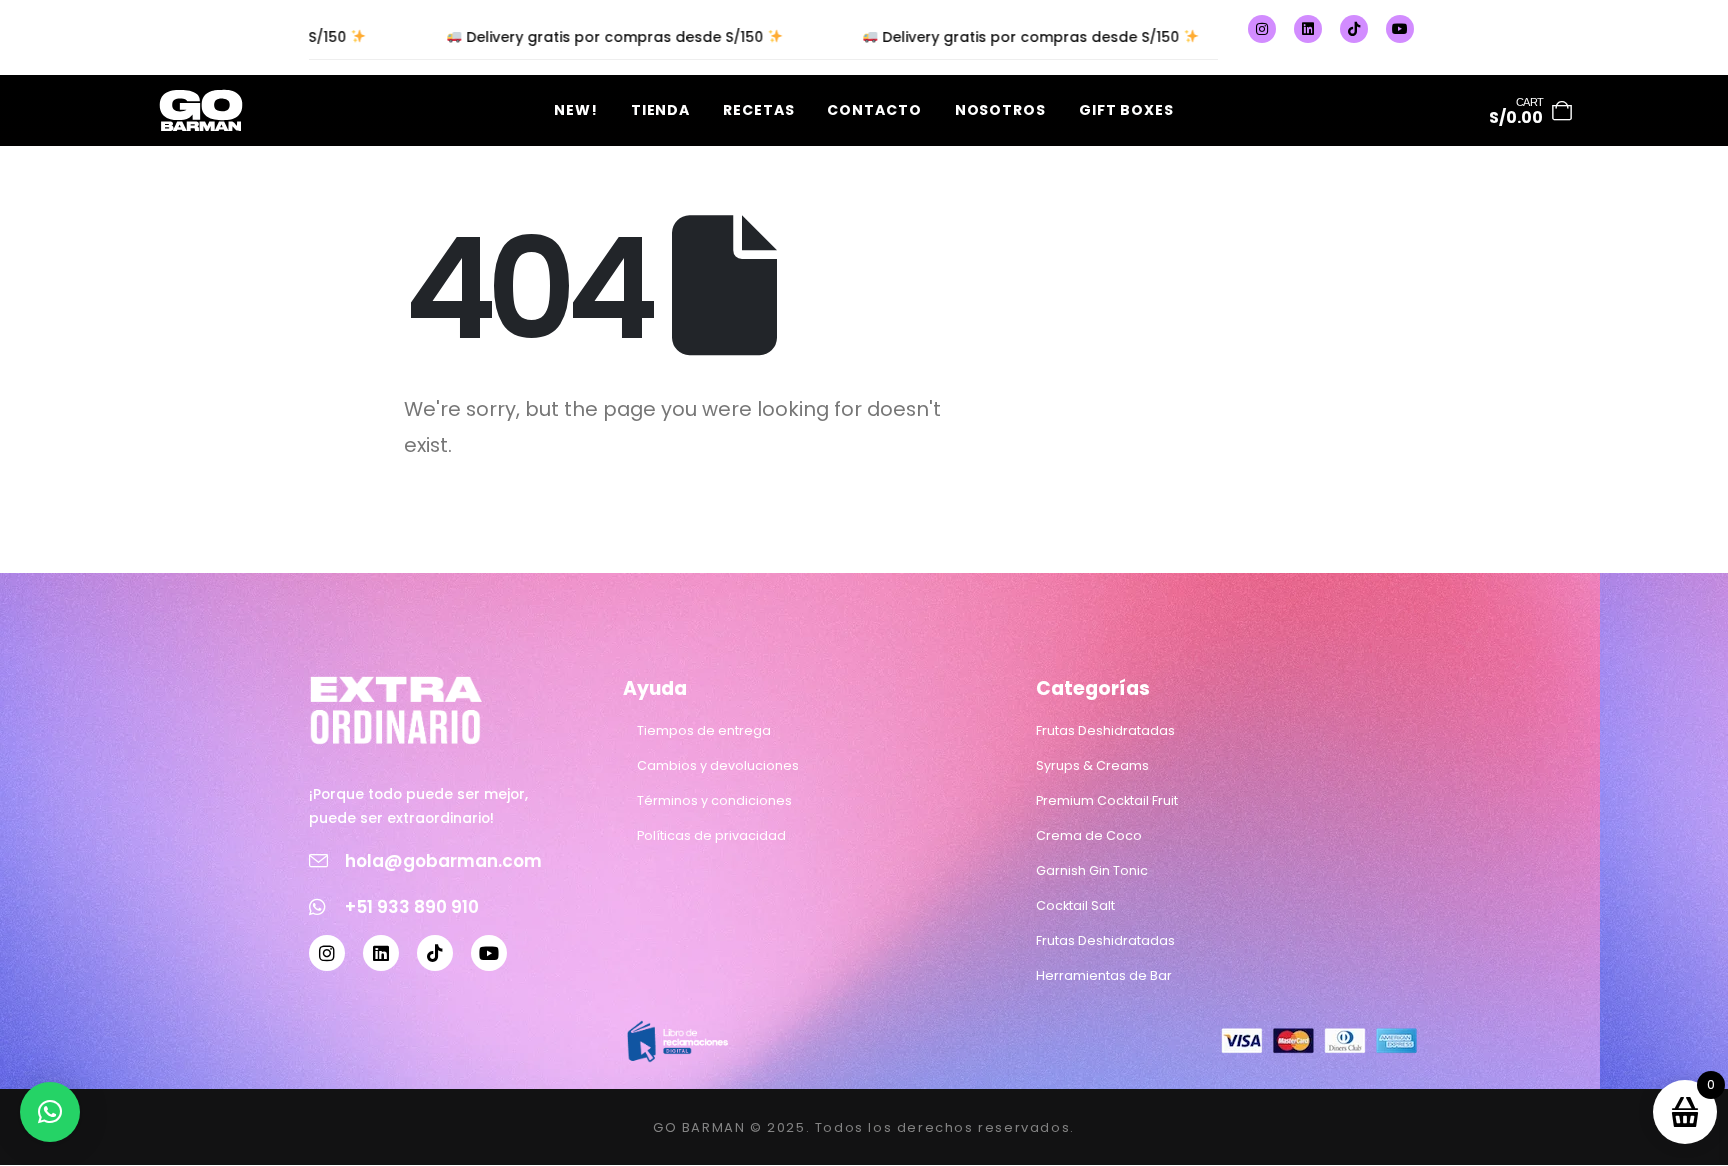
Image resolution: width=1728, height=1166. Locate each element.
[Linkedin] (1308, 29)
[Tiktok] (1354, 29)
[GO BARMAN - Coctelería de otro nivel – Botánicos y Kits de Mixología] (201, 110)
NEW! (576, 110)
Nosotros (1000, 110)
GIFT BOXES (1126, 110)
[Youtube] (1400, 29)
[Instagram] (1262, 29)
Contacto (874, 110)
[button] (50, 1112)
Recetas (758, 110)
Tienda (660, 110)
